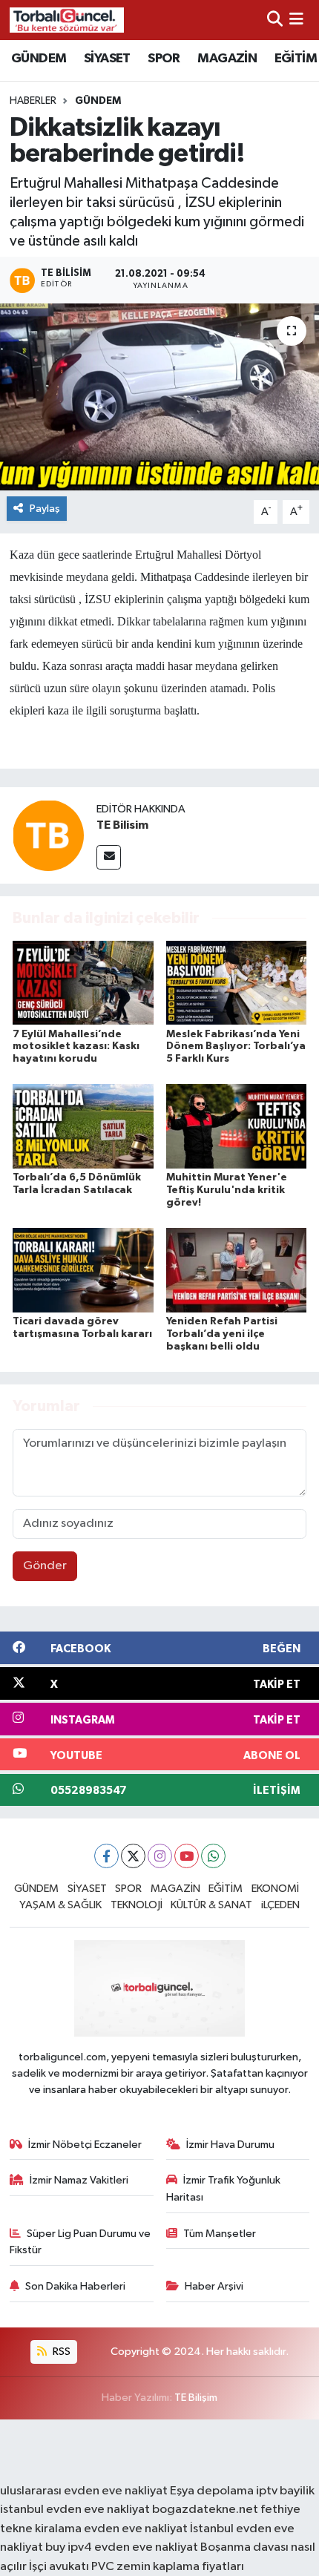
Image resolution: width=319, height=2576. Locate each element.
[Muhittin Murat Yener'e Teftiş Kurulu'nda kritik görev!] (237, 1126)
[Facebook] (106, 1856)
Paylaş (45, 509)
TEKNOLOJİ (137, 1905)
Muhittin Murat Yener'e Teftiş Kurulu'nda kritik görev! (227, 1190)
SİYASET (107, 59)
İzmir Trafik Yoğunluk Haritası (224, 2188)
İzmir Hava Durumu (230, 2145)
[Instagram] (160, 1856)
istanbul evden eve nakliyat (75, 2510)
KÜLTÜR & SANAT (211, 1905)
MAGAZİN (227, 59)
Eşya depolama (212, 2491)
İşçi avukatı (59, 2567)
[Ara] (275, 20)
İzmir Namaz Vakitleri (79, 2180)
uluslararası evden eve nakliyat (84, 2491)
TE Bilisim (122, 825)
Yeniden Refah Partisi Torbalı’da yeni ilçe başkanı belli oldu (222, 1334)
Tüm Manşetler (220, 2234)
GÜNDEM (39, 59)
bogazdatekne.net (206, 2510)
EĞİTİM (296, 59)
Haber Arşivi (214, 2286)
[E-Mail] (109, 857)
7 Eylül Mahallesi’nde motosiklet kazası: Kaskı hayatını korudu (76, 1047)
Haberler (33, 101)
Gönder (45, 1566)
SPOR (164, 59)
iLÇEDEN (280, 1905)
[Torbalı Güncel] (67, 20)
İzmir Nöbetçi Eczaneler (85, 2145)
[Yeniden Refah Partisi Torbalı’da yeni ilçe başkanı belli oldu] (237, 1270)
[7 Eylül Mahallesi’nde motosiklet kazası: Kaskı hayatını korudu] (83, 983)
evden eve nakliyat (136, 2529)
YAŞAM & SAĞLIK (60, 1905)
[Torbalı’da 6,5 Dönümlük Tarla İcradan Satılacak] (83, 1126)
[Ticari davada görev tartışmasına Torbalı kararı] (83, 1270)
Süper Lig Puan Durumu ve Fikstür (80, 2242)
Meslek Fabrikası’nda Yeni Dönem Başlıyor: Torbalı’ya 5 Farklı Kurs (236, 1047)
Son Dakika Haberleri (75, 2286)
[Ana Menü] (296, 20)
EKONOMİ (275, 1889)
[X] (133, 1856)
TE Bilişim (196, 2398)
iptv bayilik (285, 2491)
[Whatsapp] (213, 1856)
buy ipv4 (70, 2547)
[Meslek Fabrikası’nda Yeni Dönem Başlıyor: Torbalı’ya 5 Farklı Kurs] (237, 983)
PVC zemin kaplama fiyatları (168, 2567)
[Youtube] (187, 1856)
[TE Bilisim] (48, 835)
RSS (60, 2352)
